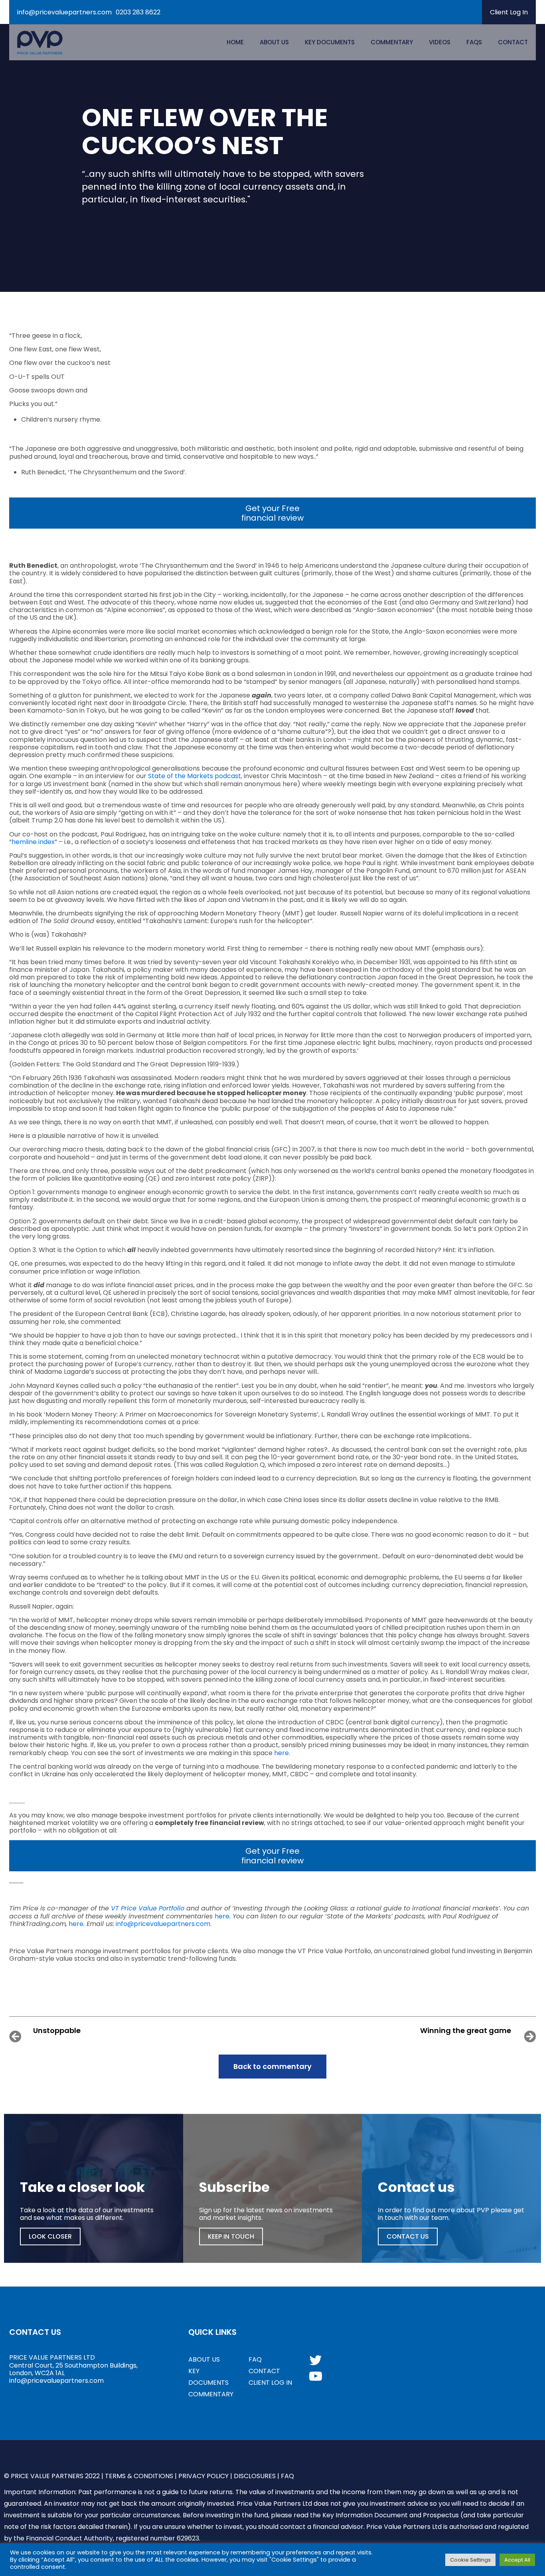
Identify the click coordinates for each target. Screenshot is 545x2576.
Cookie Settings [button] (470, 2560)
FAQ (255, 2359)
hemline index (33, 842)
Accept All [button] (517, 2560)
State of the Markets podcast (195, 776)
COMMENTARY (211, 2394)
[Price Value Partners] (40, 42)
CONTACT (264, 2371)
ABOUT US (204, 2359)
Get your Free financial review (272, 513)
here (281, 1753)
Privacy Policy (203, 2476)
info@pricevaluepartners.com (64, 12)
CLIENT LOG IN (270, 2383)
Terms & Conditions (139, 2476)
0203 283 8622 (138, 12)
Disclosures (255, 2476)
